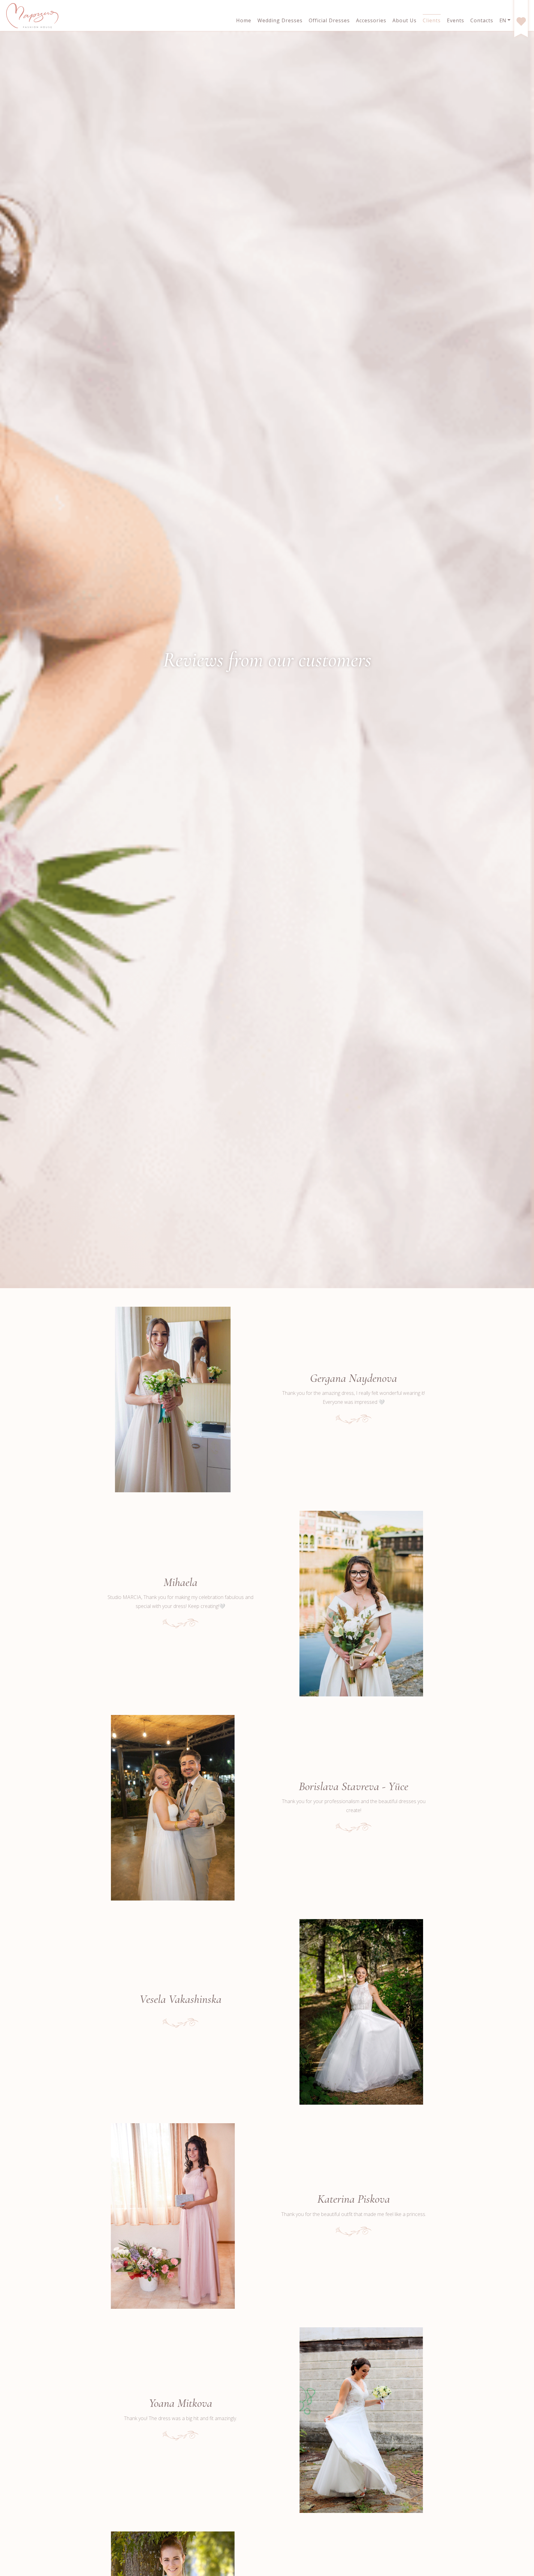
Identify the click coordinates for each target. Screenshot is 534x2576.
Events (456, 20)
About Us (405, 20)
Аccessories (371, 20)
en (503, 20)
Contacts (482, 20)
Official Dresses (329, 20)
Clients (432, 20)
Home (244, 20)
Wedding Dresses (280, 20)
